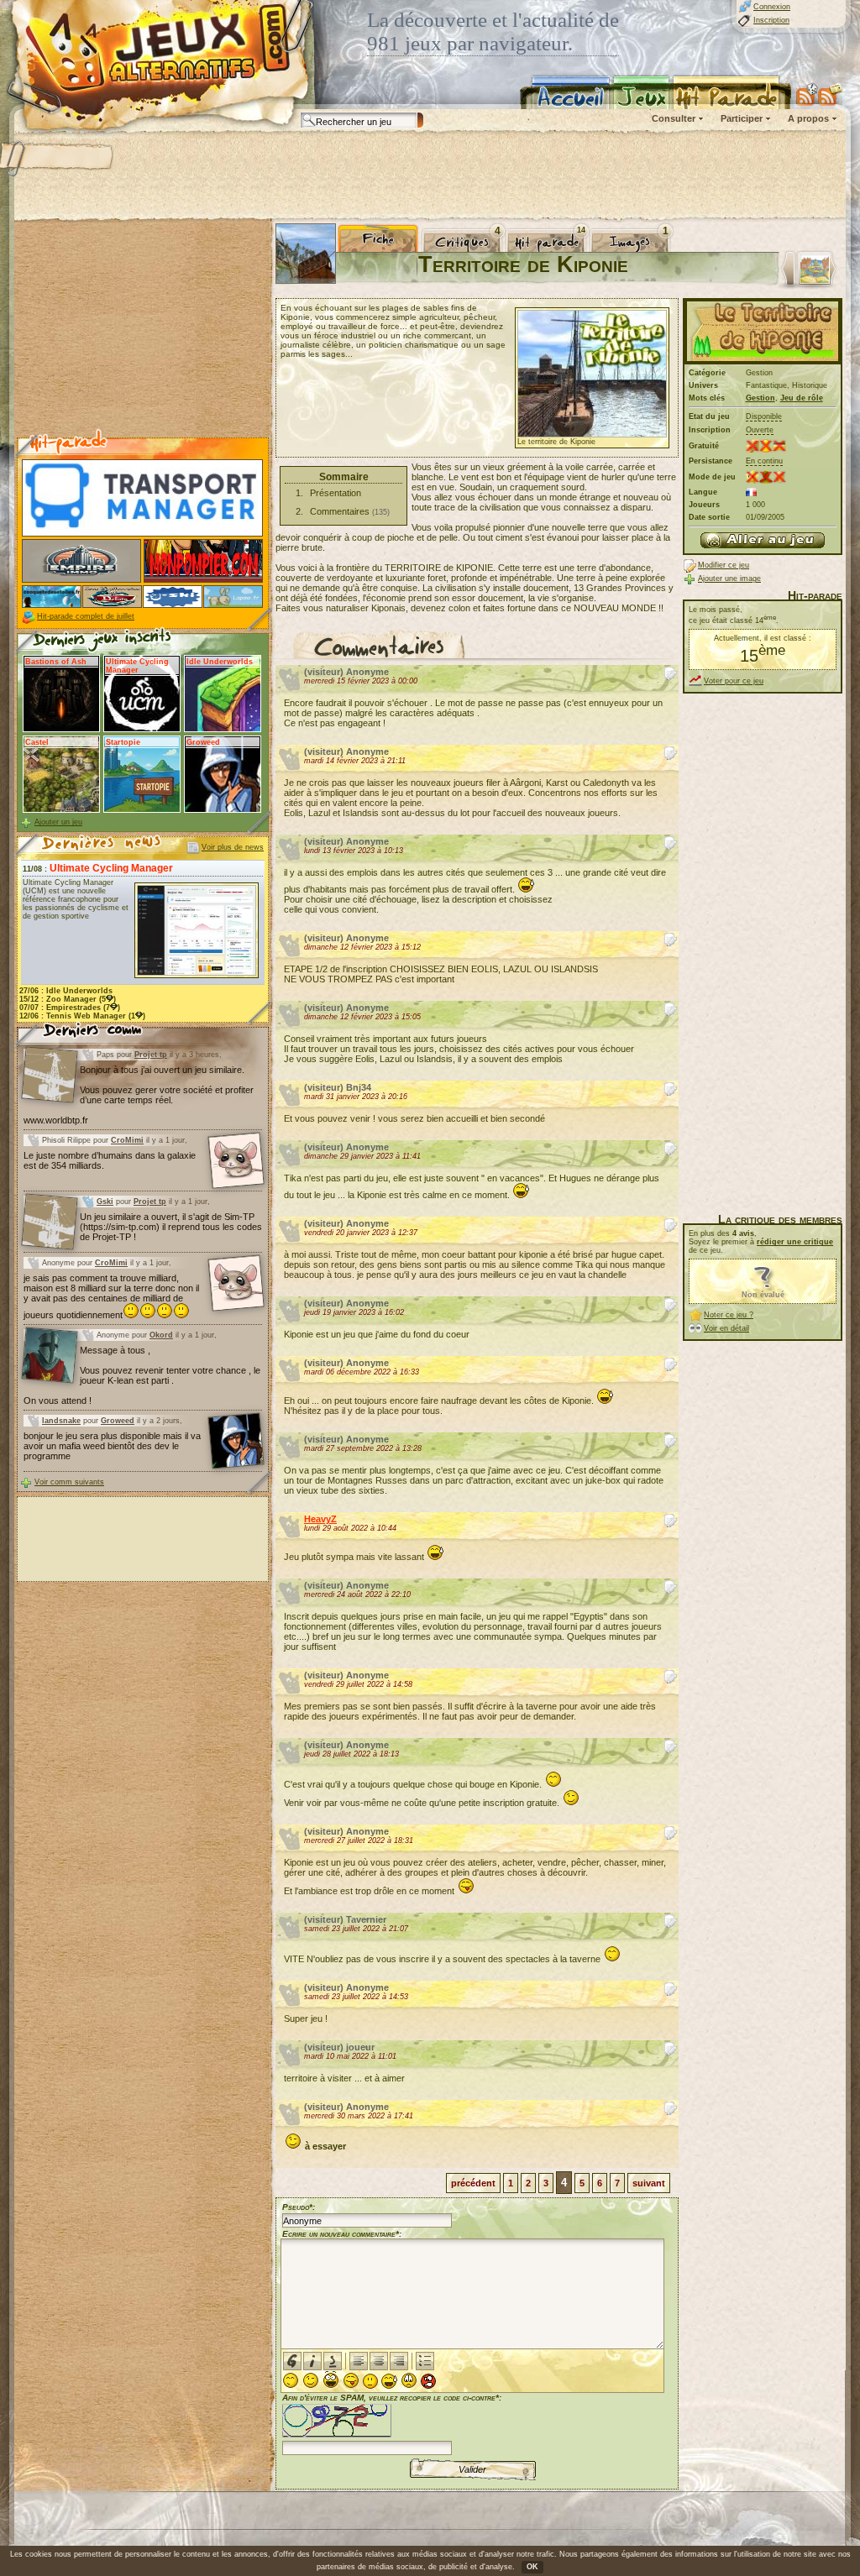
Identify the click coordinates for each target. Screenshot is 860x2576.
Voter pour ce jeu (734, 681)
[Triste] (409, 2380)
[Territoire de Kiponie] (763, 540)
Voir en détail (726, 1328)
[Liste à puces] (425, 2361)
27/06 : (66, 991)
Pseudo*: (299, 2207)
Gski (105, 1202)
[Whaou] (331, 2380)
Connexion (772, 7)
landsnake (61, 1421)
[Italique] (312, 2361)
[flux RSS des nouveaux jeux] (807, 94)
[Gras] (292, 2361)
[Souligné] (333, 2361)
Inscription (771, 20)
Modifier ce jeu (724, 565)
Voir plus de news (233, 847)
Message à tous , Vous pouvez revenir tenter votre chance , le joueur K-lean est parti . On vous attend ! (142, 1375)
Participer (742, 118)
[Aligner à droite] (399, 2361)
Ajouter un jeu (58, 822)
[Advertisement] (429, 176)
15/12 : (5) (68, 999)
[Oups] (389, 2381)
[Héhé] (351, 2380)
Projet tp (151, 1055)
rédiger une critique (795, 1242)
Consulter (674, 118)
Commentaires (340, 511)
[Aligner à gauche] (359, 2361)
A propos (808, 118)
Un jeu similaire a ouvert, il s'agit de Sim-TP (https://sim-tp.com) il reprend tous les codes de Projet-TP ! (171, 1227)
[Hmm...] (370, 2381)
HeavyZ (320, 1519)
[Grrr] (428, 2381)
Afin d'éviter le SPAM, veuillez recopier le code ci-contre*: (392, 2398)
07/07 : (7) (70, 1008)
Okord (161, 1335)
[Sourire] (291, 2380)
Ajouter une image (729, 579)
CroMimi (127, 1140)
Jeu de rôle (802, 398)
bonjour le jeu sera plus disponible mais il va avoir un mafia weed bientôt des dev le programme (112, 1446)
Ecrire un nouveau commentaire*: (342, 2234)
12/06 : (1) (82, 1016)
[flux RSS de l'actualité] (830, 94)
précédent (473, 2183)
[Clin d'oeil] (311, 2380)
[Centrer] (379, 2361)
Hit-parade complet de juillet (86, 616)
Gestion (760, 398)
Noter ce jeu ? (729, 1315)
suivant (649, 2183)
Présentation (336, 493)
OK (532, 2567)
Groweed (118, 1421)
